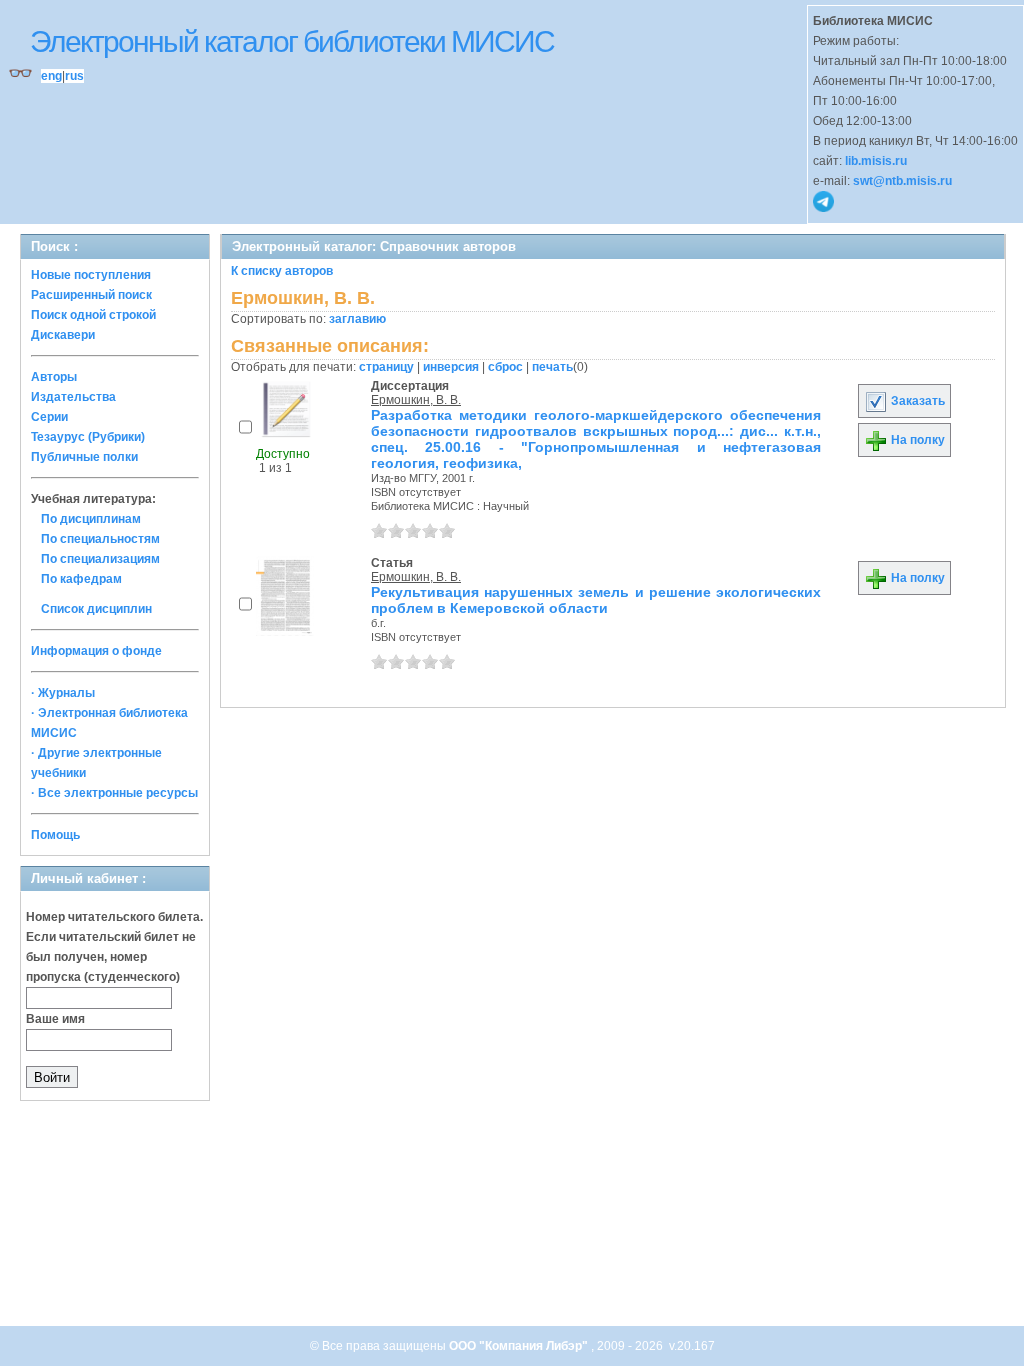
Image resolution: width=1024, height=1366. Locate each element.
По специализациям (100, 559)
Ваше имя (55, 1019)
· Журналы (63, 693)
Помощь (55, 835)
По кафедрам (81, 579)
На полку (916, 440)
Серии (49, 417)
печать (552, 367)
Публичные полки (84, 457)
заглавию (357, 319)
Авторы (54, 377)
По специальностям (100, 539)
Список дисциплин (96, 609)
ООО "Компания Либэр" (520, 1346)
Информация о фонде (96, 651)
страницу (386, 367)
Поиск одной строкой (93, 315)
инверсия (451, 367)
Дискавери (63, 335)
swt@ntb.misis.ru (902, 181)
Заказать (916, 401)
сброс (505, 367)
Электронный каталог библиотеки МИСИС (292, 41)
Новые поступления (91, 275)
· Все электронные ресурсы (114, 793)
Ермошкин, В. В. (416, 400)
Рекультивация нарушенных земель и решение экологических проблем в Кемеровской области (596, 600)
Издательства (73, 397)
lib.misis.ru (876, 161)
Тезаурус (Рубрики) (88, 437)
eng (51, 76)
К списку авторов (282, 271)
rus (74, 76)
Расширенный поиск (91, 295)
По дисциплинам (91, 519)
